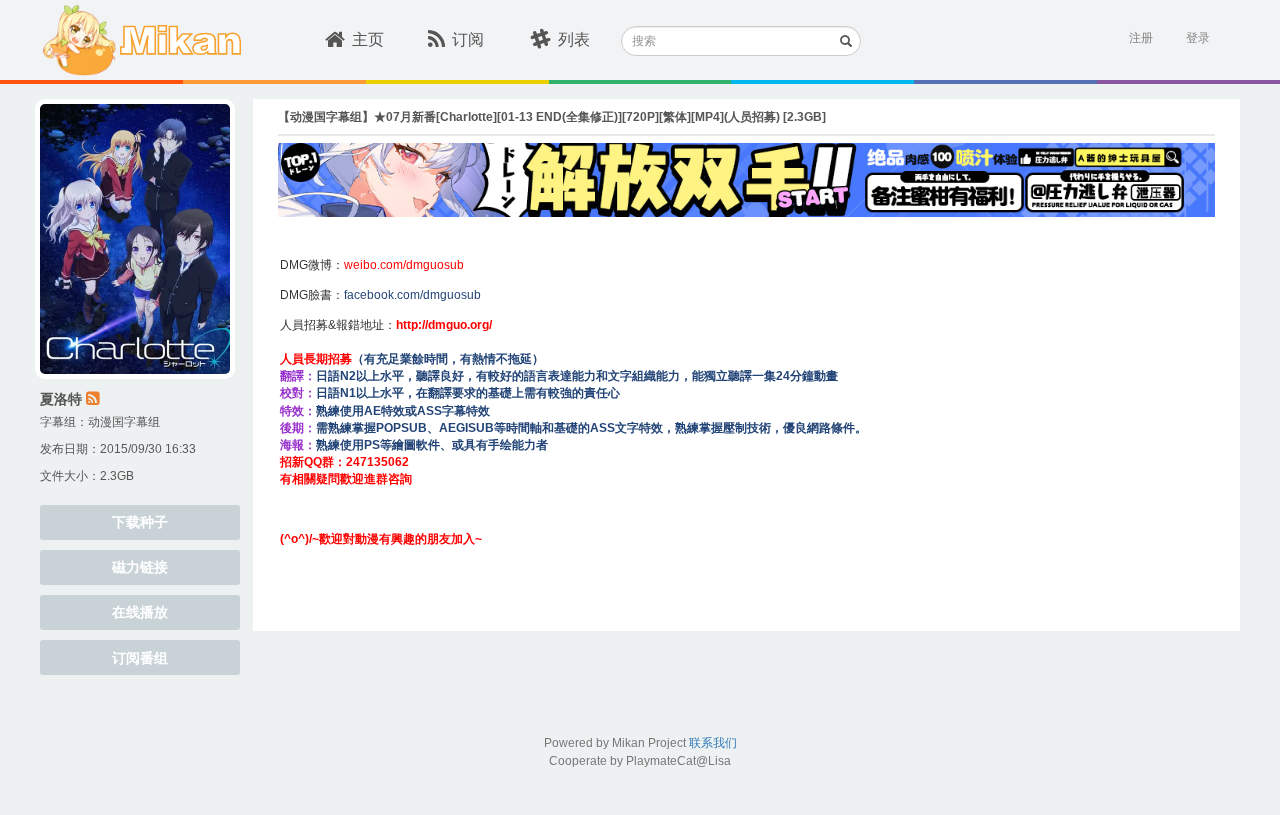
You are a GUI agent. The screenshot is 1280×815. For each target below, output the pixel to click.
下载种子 (140, 522)
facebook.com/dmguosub (412, 295)
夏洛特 (61, 399)
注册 (1141, 38)
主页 (368, 39)
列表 (574, 39)
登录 (1198, 38)
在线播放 (140, 612)
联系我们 (713, 743)
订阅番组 (140, 658)
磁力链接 (140, 567)
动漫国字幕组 (124, 422)
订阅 (468, 39)
